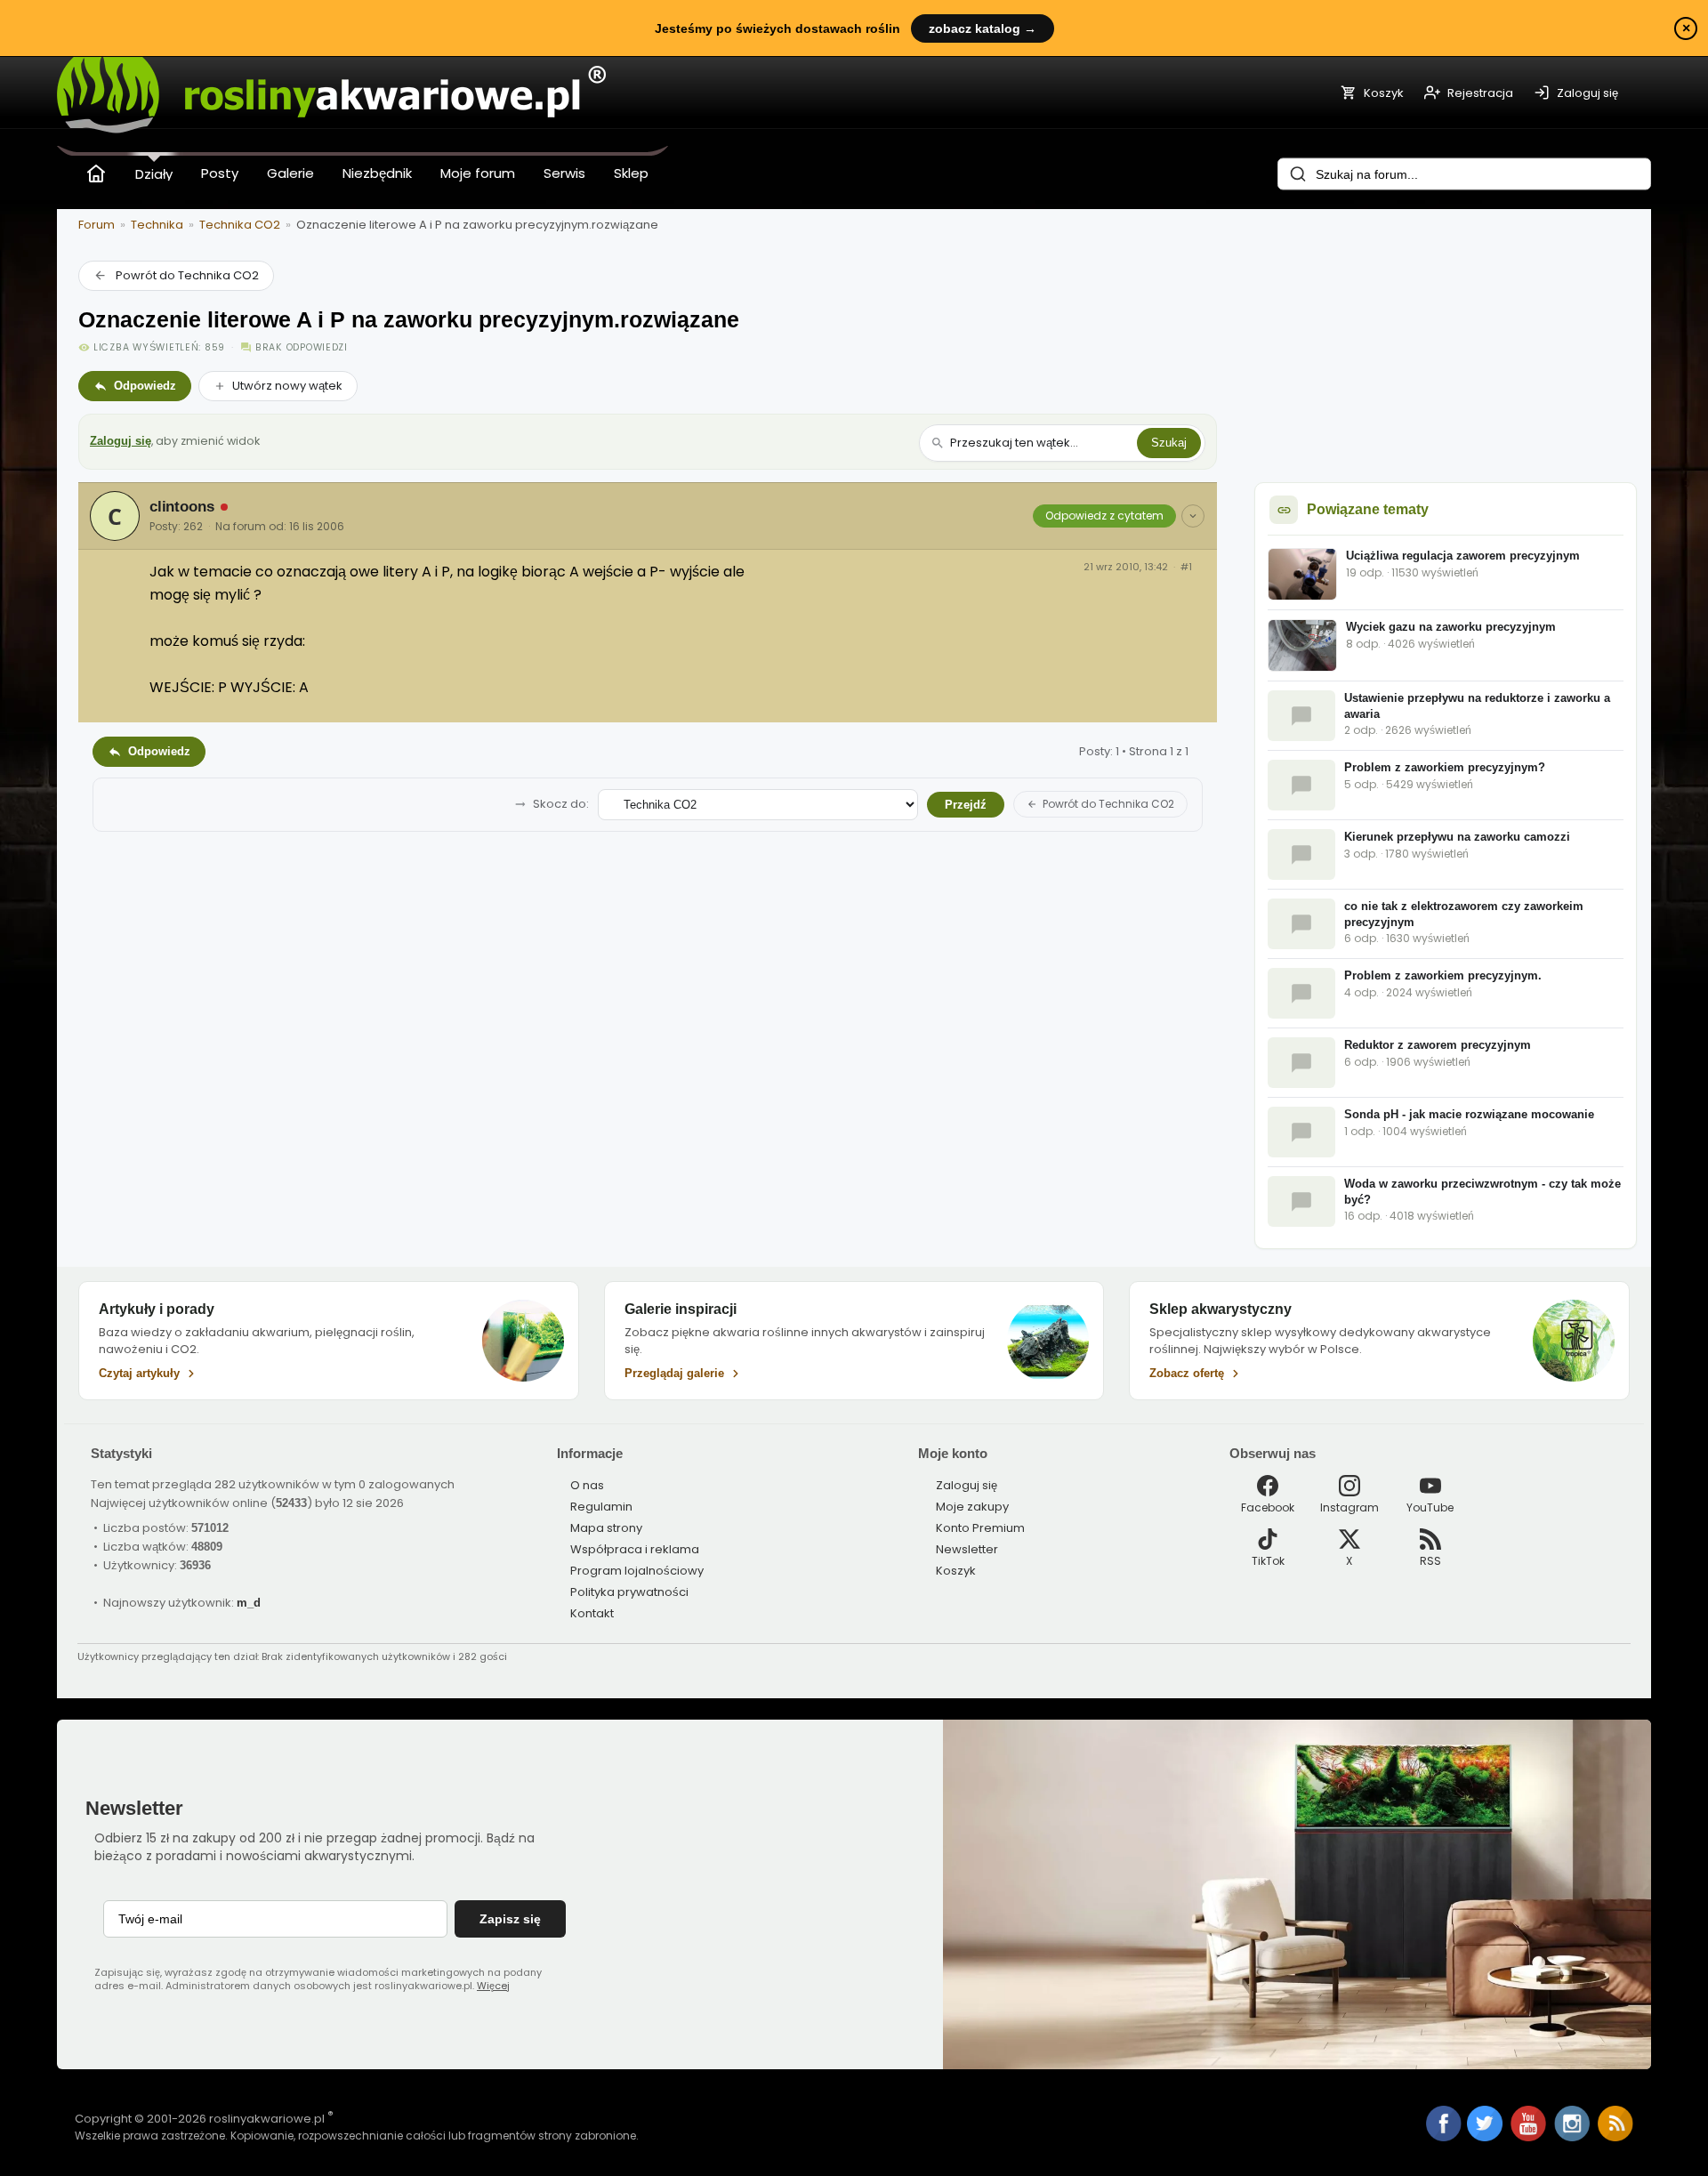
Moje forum (478, 173)
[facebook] (1444, 2125)
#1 (1186, 567)
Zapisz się (510, 1919)
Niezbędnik (377, 173)
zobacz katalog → (983, 28)
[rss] (1615, 2137)
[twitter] (1486, 2137)
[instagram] (1573, 2137)
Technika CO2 (240, 225)
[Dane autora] (1193, 516)
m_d (249, 1603)
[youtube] (1530, 2137)
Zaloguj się (121, 441)
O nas (587, 1485)
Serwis (564, 173)
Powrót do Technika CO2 (187, 275)
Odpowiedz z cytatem (1104, 516)
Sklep (631, 173)
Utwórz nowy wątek (287, 386)
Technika (157, 225)
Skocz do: (561, 804)
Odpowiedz (145, 386)
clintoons (181, 507)
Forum (97, 225)
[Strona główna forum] (96, 173)
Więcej (493, 1986)
